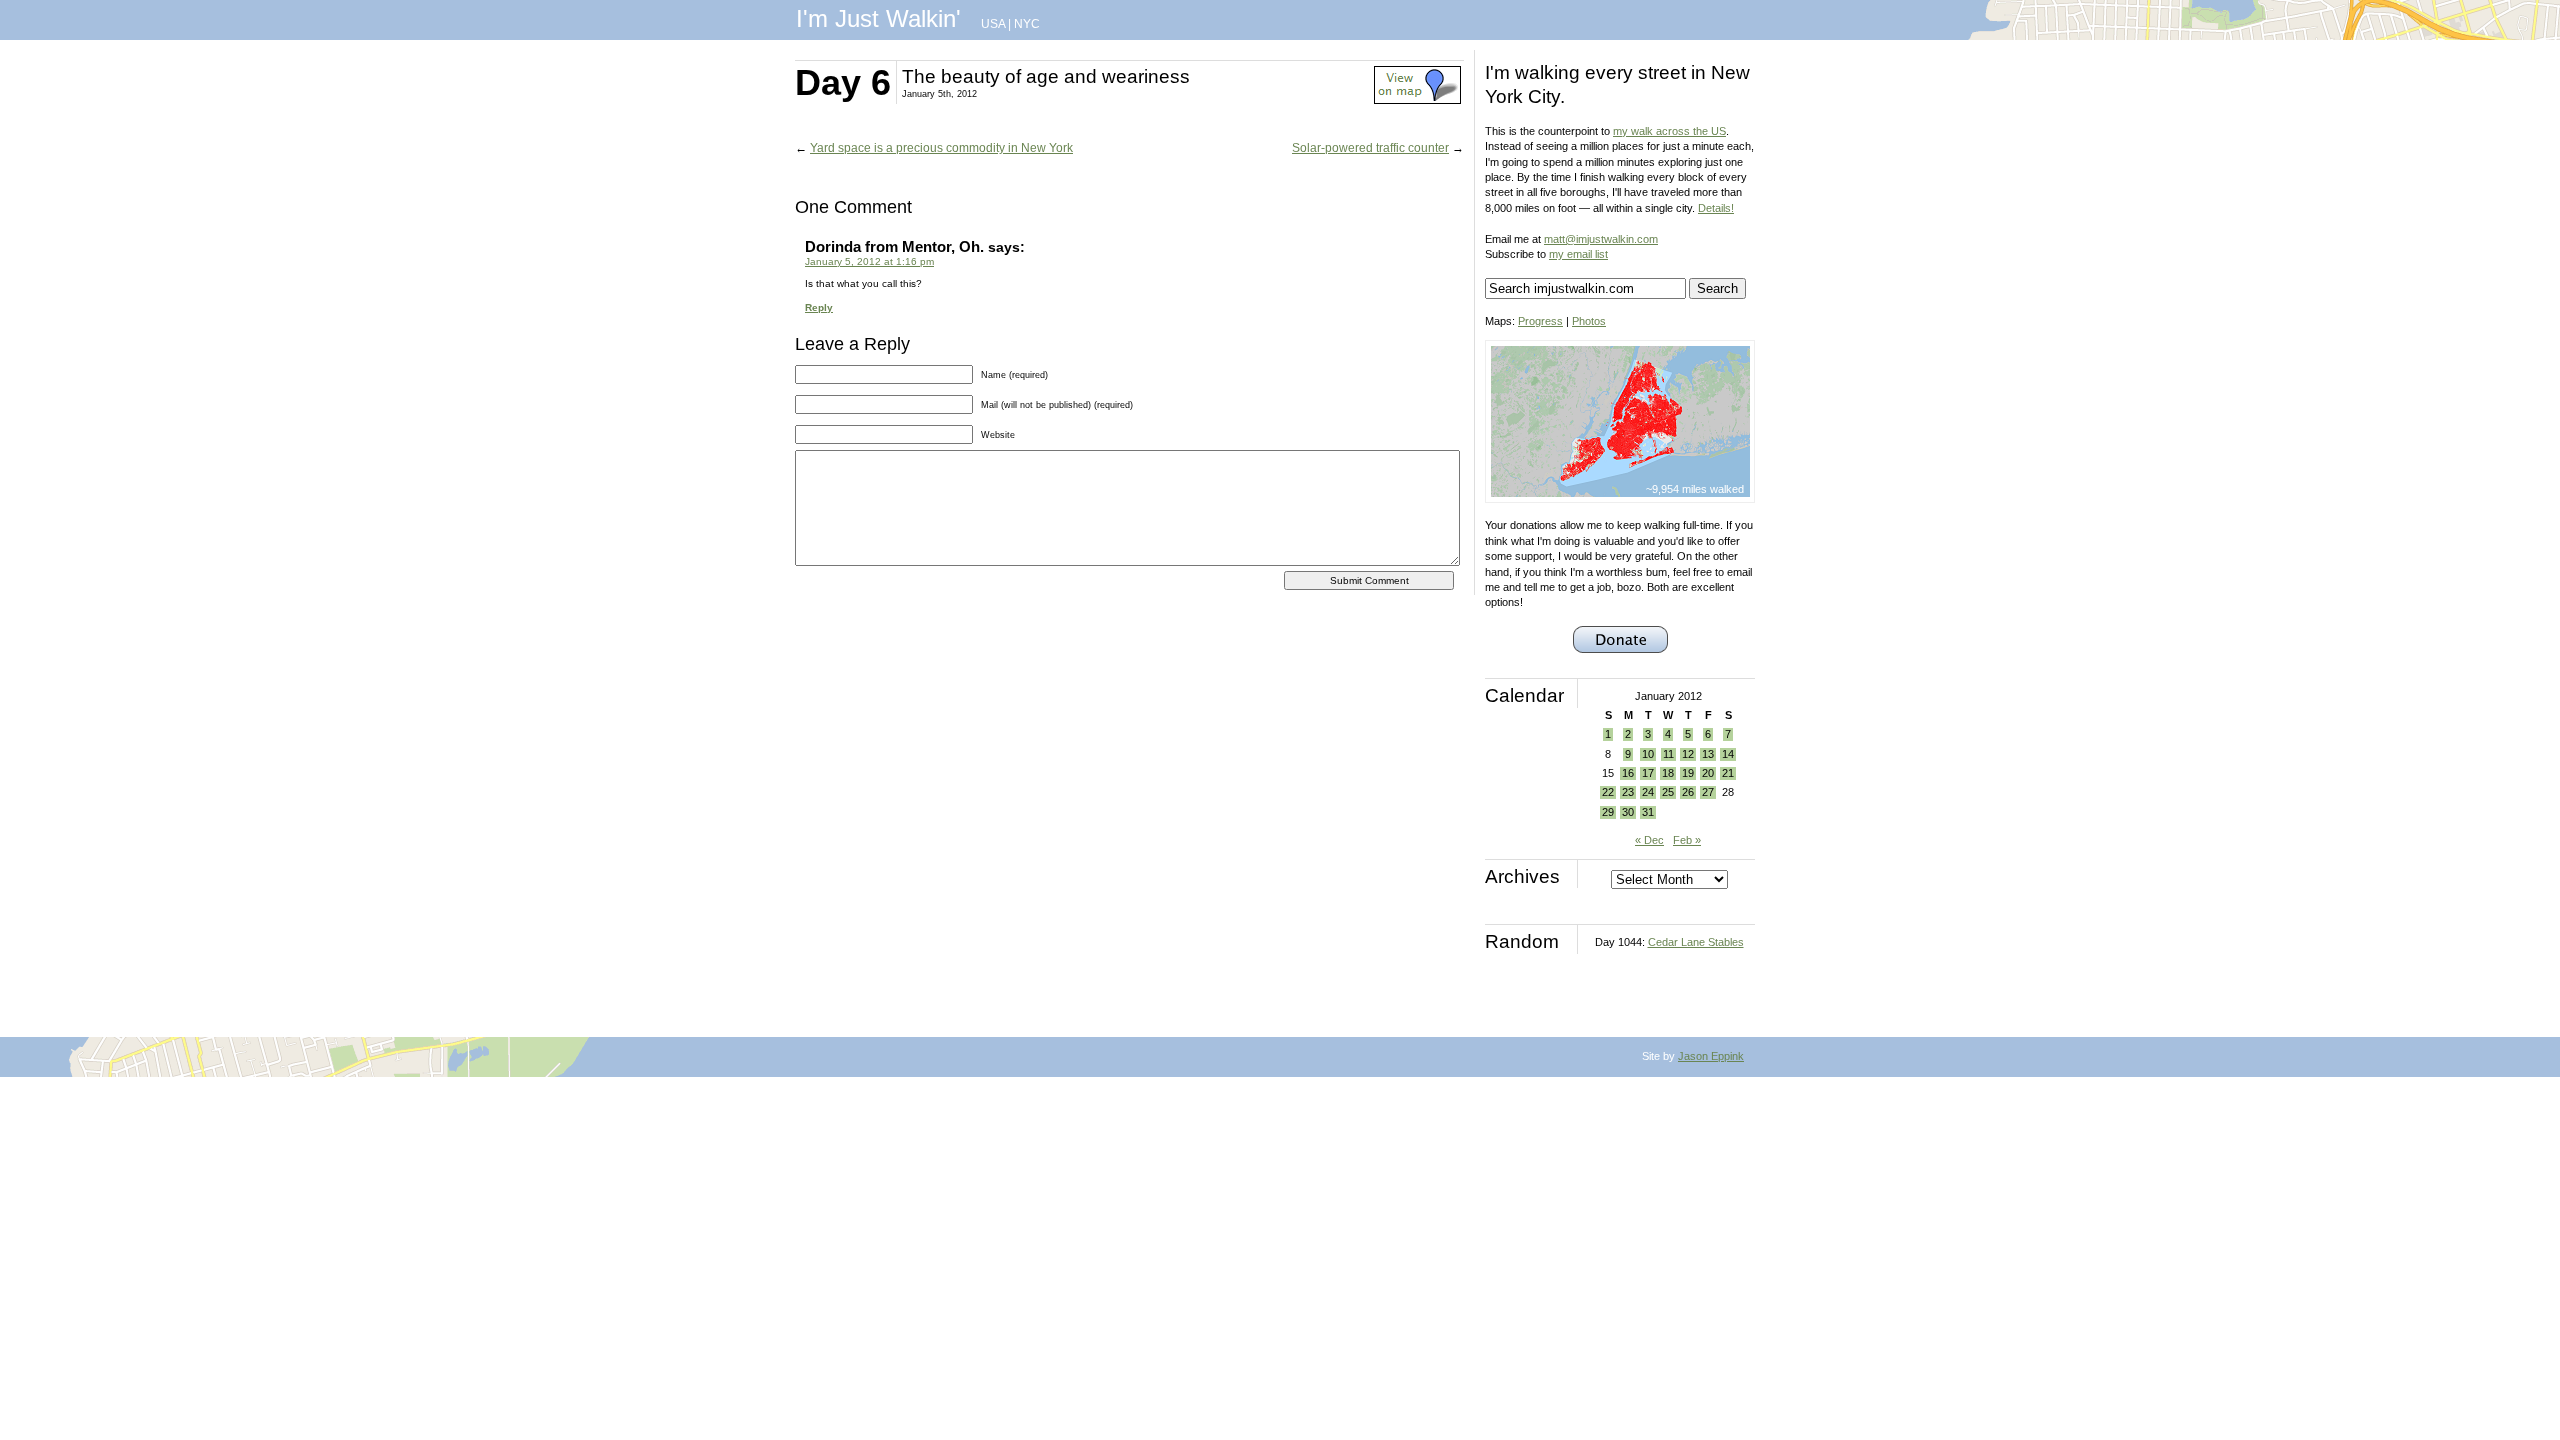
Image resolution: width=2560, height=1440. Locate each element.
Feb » (1687, 840)
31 (1648, 812)
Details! (1716, 208)
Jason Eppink (1711, 1056)
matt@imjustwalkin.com (1601, 239)
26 (1688, 792)
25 (1668, 792)
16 (1628, 773)
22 (1608, 792)
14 (1728, 754)
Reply (819, 307)
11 (1668, 754)
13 (1708, 754)
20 (1708, 773)
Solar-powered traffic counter (1370, 148)
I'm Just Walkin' (878, 18)
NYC (1027, 24)
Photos (1589, 321)
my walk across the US (1669, 131)
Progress (1540, 321)
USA (993, 24)
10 (1648, 754)
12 (1688, 754)
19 (1688, 773)
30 (1628, 812)
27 (1708, 792)
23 (1628, 792)
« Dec (1649, 840)
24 (1648, 792)
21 (1728, 773)
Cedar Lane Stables (1696, 942)
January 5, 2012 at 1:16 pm (869, 261)
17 (1648, 773)
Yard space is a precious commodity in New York (941, 148)
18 (1668, 773)
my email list (1578, 254)
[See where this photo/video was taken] (1417, 100)
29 (1608, 812)
